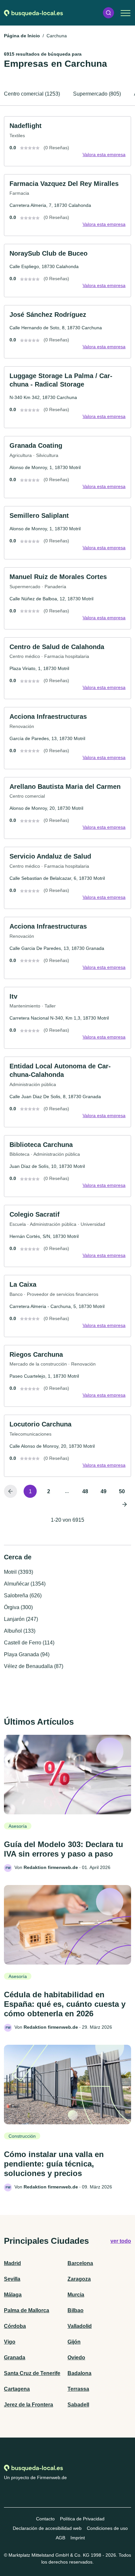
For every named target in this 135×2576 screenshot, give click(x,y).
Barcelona (80, 2263)
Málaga (13, 2295)
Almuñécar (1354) (25, 1584)
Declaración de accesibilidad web (47, 2528)
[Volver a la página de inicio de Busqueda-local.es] (33, 13)
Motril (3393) (19, 1572)
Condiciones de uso (107, 2528)
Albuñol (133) (20, 1631)
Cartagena (17, 2389)
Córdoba (15, 2326)
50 (122, 1491)
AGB (60, 2538)
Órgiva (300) (18, 1607)
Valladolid (80, 2326)
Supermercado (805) (97, 94)
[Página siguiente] (125, 1504)
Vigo (10, 2342)
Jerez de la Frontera (29, 2405)
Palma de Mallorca (27, 2310)
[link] (67, 141)
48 (85, 1491)
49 (104, 1491)
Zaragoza (79, 2279)
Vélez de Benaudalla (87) (34, 1666)
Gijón (74, 2342)
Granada (15, 2358)
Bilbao (76, 2310)
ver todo (121, 2241)
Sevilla (12, 2279)
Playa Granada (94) (27, 1654)
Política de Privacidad (82, 2519)
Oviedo (76, 2358)
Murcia (76, 2295)
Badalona (79, 2373)
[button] (108, 13)
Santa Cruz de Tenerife (32, 2373)
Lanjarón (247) (21, 1619)
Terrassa (78, 2389)
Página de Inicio (22, 36)
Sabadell (78, 2405)
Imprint (78, 2538)
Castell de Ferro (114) (29, 1643)
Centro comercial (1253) (32, 94)
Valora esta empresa (104, 154)
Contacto (45, 2519)
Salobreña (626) (23, 1596)
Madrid (12, 2263)
